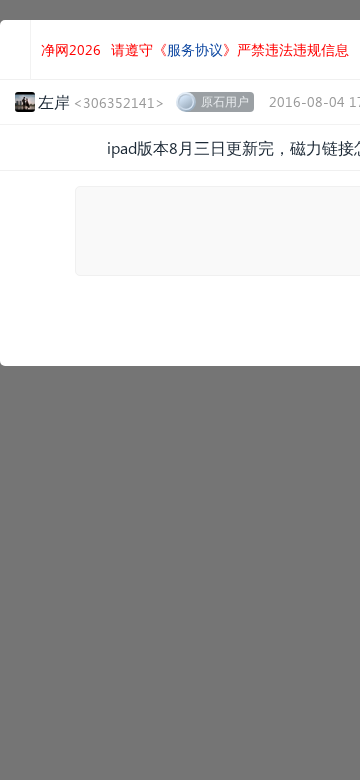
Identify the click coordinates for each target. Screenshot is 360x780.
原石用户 (225, 101)
